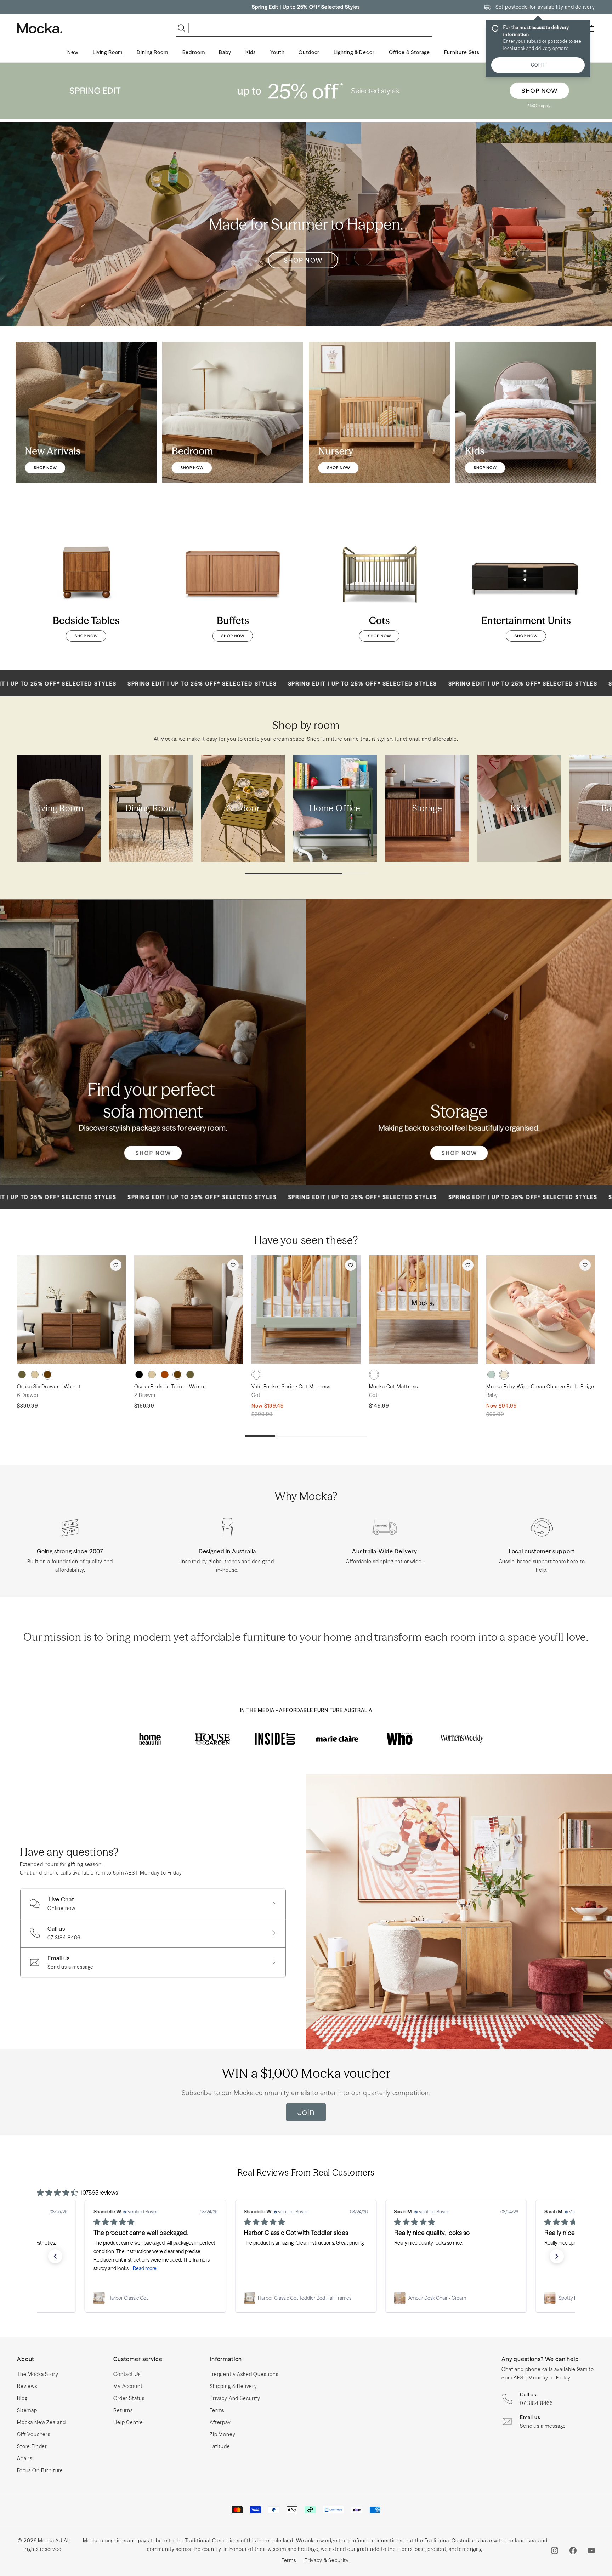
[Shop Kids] (526, 412)
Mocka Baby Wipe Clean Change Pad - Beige (540, 1387)
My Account (128, 2386)
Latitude (220, 2446)
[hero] (306, 91)
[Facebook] (573, 2551)
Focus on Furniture (40, 2470)
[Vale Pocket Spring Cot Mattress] (306, 1310)
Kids (251, 52)
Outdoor (309, 52)
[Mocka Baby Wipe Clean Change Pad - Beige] (541, 1310)
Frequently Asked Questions (244, 2374)
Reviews (27, 2386)
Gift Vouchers (34, 2434)
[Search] (183, 28)
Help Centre (128, 2422)
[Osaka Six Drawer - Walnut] (71, 1310)
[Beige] (504, 1375)
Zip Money (223, 2434)
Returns (123, 2410)
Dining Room (152, 52)
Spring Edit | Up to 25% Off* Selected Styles (306, 7)
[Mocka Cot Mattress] (423, 1310)
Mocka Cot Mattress (393, 1387)
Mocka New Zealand (41, 2422)
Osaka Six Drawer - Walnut (49, 1387)
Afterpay (220, 2422)
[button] (55, 2256)
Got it (538, 65)
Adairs (25, 2458)
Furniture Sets (462, 52)
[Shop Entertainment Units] (526, 584)
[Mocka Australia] (40, 28)
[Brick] (165, 1375)
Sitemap (27, 2410)
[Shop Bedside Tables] (86, 584)
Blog (22, 2398)
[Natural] (35, 1375)
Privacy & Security (327, 2560)
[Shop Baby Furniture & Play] (379, 412)
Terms (217, 2410)
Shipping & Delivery (233, 2386)
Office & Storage (409, 52)
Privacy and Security (235, 2398)
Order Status (129, 2398)
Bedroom (194, 52)
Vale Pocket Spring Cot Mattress (291, 1387)
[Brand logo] (150, 1739)
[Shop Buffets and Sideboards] (233, 584)
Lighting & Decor (354, 52)
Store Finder (32, 2446)
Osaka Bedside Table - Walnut (170, 1387)
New (73, 52)
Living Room (108, 52)
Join (306, 2112)
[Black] (139, 1375)
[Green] (491, 1375)
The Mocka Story (38, 2374)
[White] (256, 1375)
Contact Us (127, 2374)
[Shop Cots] (379, 584)
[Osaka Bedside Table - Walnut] (189, 1310)
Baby (225, 52)
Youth (277, 52)
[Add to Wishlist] (116, 1265)
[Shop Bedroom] (233, 412)
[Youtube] (591, 2551)
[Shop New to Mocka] (86, 412)
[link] (155, 2298)
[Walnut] (47, 1375)
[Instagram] (555, 2551)
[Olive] (22, 1375)
